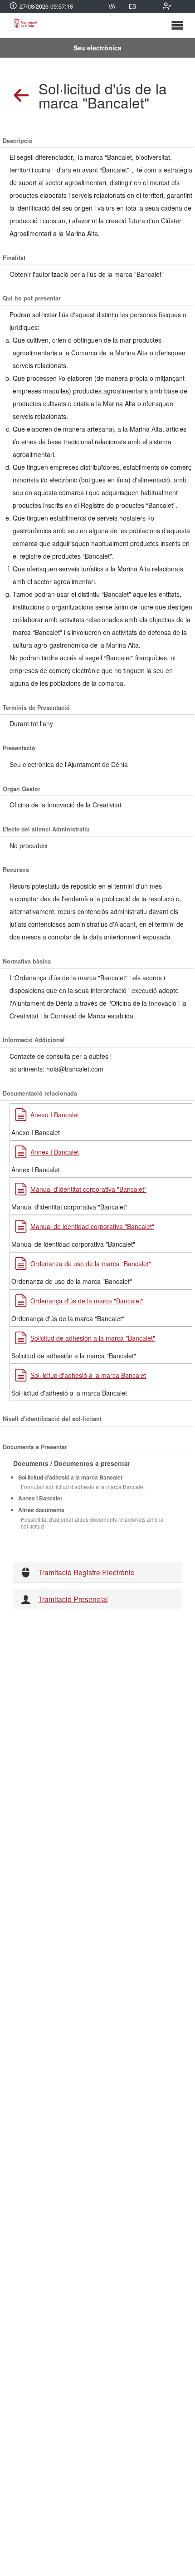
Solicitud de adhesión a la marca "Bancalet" (93, 1338)
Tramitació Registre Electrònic (86, 1572)
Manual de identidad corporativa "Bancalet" (92, 1226)
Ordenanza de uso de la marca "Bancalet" (91, 1263)
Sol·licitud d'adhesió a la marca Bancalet (88, 1375)
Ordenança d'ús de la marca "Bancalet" (87, 1301)
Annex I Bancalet (55, 1152)
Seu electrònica (97, 48)
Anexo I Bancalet (55, 1115)
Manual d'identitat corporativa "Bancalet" (88, 1189)
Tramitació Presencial (73, 1599)
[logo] (25, 25)
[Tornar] (22, 96)
